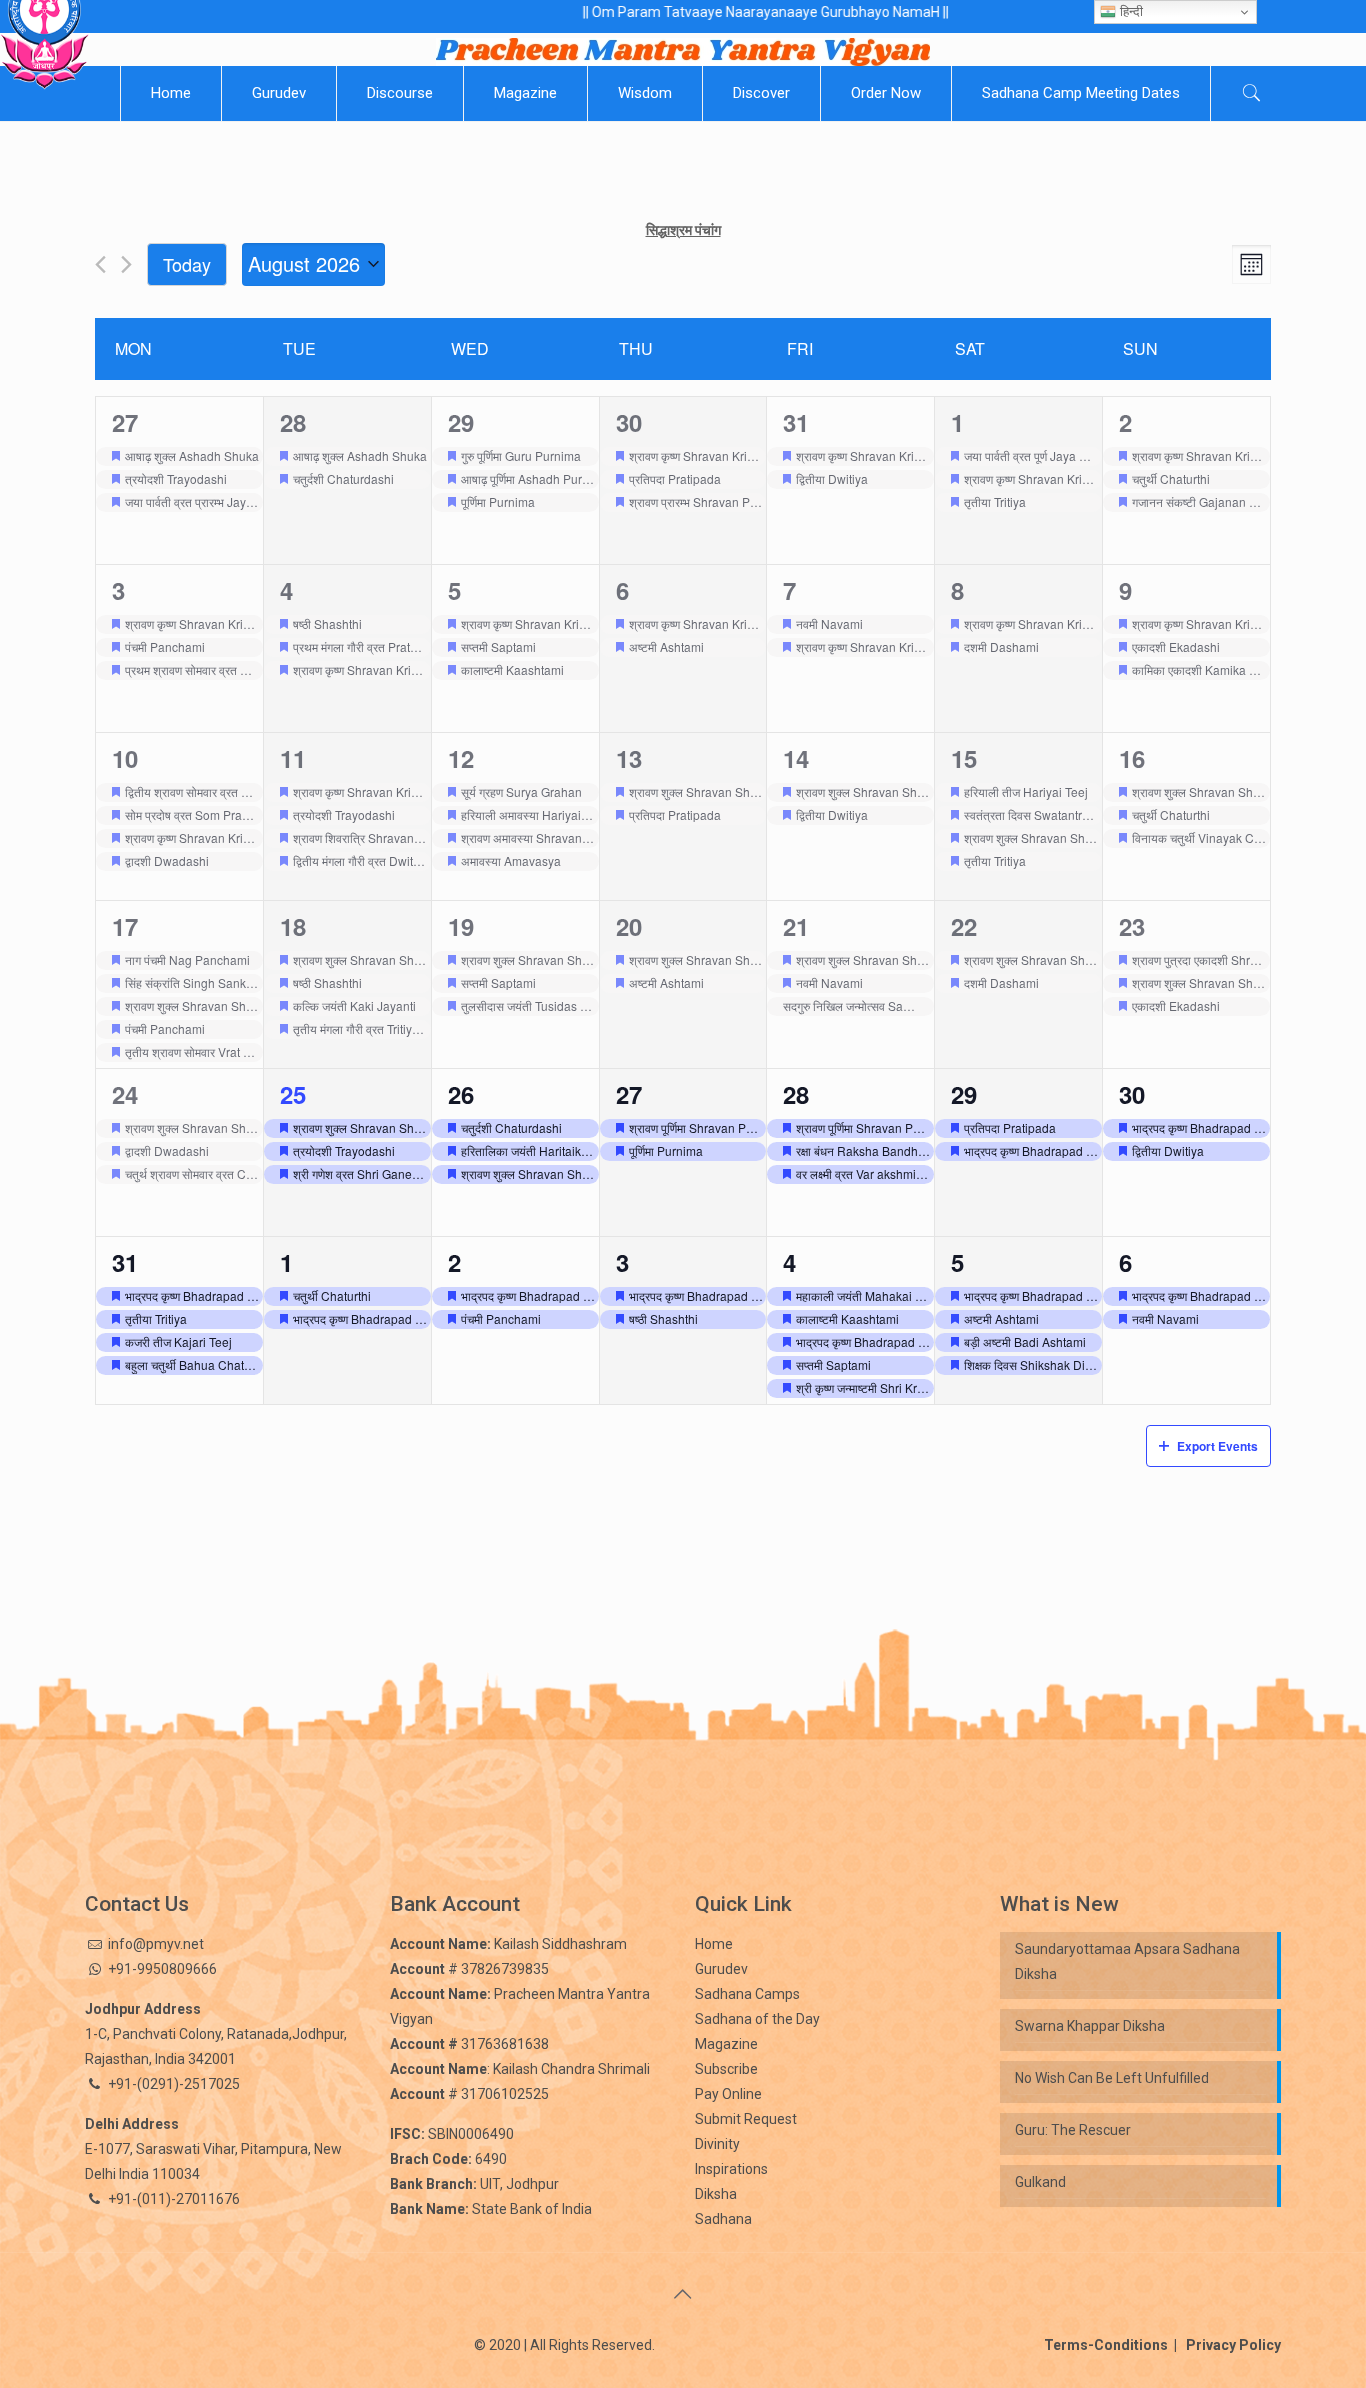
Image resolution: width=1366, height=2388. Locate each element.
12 (461, 758)
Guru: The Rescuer (1073, 2130)
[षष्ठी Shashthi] (347, 624)
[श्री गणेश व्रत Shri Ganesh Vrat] (347, 1174)
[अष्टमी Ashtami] (683, 647)
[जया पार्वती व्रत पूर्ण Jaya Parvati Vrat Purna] (1018, 456)
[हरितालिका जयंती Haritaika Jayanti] (515, 1151)
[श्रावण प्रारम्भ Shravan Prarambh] (683, 502)
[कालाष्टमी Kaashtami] (515, 670)
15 (964, 758)
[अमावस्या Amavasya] (515, 861)
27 (125, 422)
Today (187, 264)
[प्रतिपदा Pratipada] (683, 479)
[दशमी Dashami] (1018, 647)
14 (796, 758)
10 (125, 758)
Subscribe (726, 2069)
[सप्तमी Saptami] (515, 647)
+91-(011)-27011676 (174, 2199)
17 (125, 926)
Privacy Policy (1229, 2345)
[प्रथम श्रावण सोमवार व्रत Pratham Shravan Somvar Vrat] (179, 670)
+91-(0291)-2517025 (174, 2084)
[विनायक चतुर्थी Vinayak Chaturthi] (1186, 838)
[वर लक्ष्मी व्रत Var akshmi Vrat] (850, 1174)
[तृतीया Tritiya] (1018, 502)
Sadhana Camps (747, 1994)
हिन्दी (1129, 11)
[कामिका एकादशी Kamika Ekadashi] (1186, 670)
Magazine (726, 2044)
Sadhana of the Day (757, 2019)
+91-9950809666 (161, 1969)
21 (796, 926)
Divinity (717, 2144)
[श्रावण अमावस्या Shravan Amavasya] (515, 838)
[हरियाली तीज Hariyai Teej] (1018, 792)
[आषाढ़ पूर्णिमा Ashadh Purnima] (515, 479)
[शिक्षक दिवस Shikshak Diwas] (1018, 1365)
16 (1132, 758)
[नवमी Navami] (850, 624)
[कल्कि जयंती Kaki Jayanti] (347, 1006)
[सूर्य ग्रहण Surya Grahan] (515, 792)
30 (629, 422)
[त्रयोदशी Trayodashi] (179, 479)
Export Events (1217, 1446)
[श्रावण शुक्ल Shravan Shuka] (683, 792)
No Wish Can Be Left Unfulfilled (1112, 2078)
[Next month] (126, 264)
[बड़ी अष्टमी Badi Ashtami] (1018, 1342)
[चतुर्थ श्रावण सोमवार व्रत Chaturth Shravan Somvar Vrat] (179, 1174)
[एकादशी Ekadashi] (1186, 647)
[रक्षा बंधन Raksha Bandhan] (850, 1151)
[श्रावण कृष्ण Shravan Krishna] (683, 456)
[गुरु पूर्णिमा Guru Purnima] (515, 456)
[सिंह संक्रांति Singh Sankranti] (179, 983)
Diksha (716, 2194)
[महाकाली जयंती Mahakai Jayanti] (850, 1296)
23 (1132, 926)
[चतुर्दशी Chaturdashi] (347, 479)
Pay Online (728, 2094)
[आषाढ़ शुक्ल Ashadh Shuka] (179, 456)
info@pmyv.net (156, 1944)
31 (796, 422)
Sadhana (723, 2219)
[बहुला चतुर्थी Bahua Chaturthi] (179, 1365)
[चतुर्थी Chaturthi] (1186, 479)
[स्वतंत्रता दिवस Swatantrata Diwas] (1018, 815)
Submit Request (746, 2119)
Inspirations (731, 2169)
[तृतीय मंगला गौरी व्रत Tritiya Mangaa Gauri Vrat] (347, 1029)
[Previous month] (100, 264)
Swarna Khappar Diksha (1091, 2026)
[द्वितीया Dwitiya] (850, 479)
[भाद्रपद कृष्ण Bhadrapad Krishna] (1018, 1151)
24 (125, 1094)
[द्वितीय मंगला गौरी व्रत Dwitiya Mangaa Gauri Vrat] (347, 861)
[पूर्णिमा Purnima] (515, 502)
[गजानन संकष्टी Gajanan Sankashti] (1186, 502)
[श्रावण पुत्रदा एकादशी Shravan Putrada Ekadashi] (1186, 960)
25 (293, 1094)
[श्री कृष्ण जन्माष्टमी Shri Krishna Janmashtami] (850, 1388)
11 (293, 758)
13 (629, 758)
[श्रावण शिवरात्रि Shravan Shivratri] (347, 838)
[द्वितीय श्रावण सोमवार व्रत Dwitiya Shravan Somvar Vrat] (179, 792)
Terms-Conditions (1110, 2345)
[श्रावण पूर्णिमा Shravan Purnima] (683, 1128)
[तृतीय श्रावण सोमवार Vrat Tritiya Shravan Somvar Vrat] (179, 1052)
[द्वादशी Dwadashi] (179, 861)
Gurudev (721, 1969)
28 (293, 422)
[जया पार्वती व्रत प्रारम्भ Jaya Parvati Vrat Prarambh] (179, 502)
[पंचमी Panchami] (179, 647)
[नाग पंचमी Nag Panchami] (179, 960)
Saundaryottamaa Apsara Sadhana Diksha (1127, 1961)
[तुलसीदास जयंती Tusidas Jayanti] (515, 1006)
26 (461, 1094)
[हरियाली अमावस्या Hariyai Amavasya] (515, 815)
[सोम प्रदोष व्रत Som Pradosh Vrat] (179, 815)
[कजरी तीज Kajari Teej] (179, 1342)
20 (629, 926)
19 (461, 926)
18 (293, 926)
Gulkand (1040, 2182)
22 (964, 926)
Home (714, 1944)
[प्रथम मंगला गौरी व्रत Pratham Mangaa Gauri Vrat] (347, 647)
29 (461, 422)
